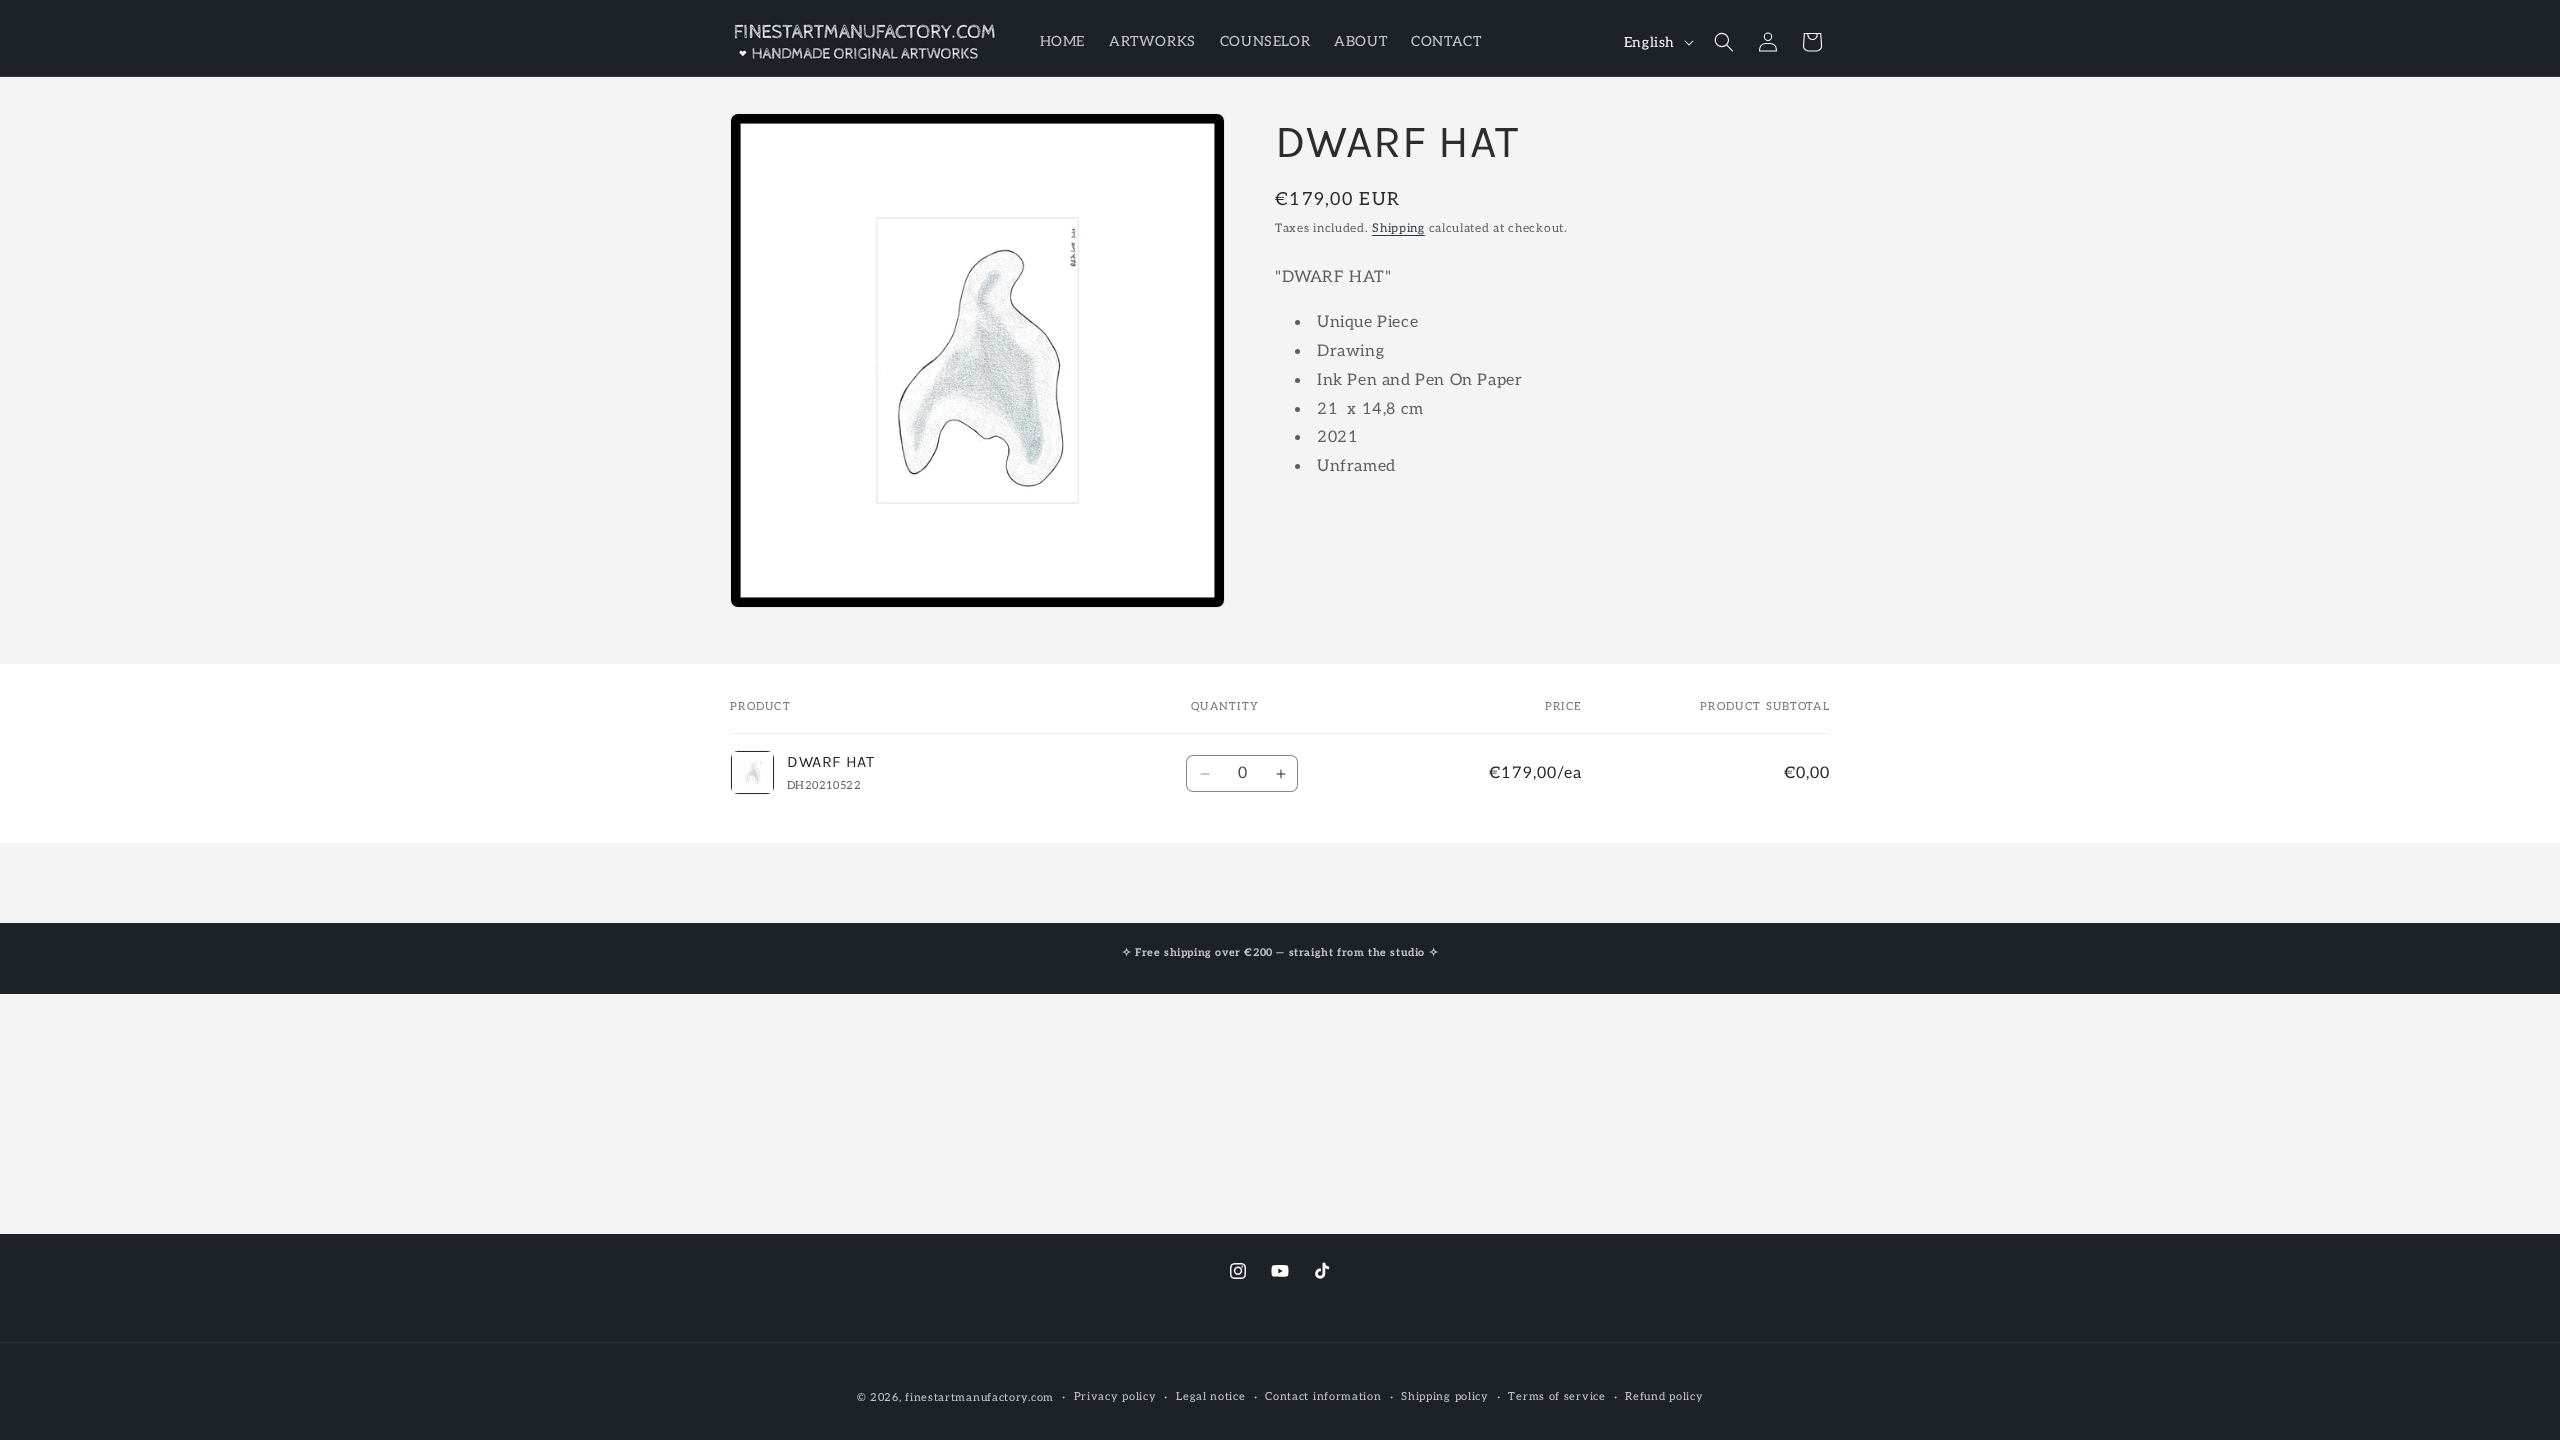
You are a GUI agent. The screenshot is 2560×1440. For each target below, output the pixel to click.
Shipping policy (1445, 1396)
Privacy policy (1115, 1396)
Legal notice (1210, 1396)
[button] (1724, 42)
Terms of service (1556, 1396)
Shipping (1398, 228)
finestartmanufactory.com (979, 1397)
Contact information (1323, 1396)
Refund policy (1664, 1396)
